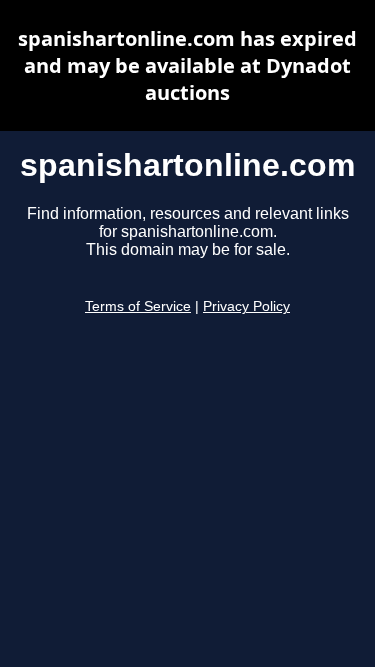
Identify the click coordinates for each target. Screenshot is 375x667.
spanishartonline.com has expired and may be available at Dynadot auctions (187, 65)
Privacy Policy (246, 306)
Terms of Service (138, 306)
